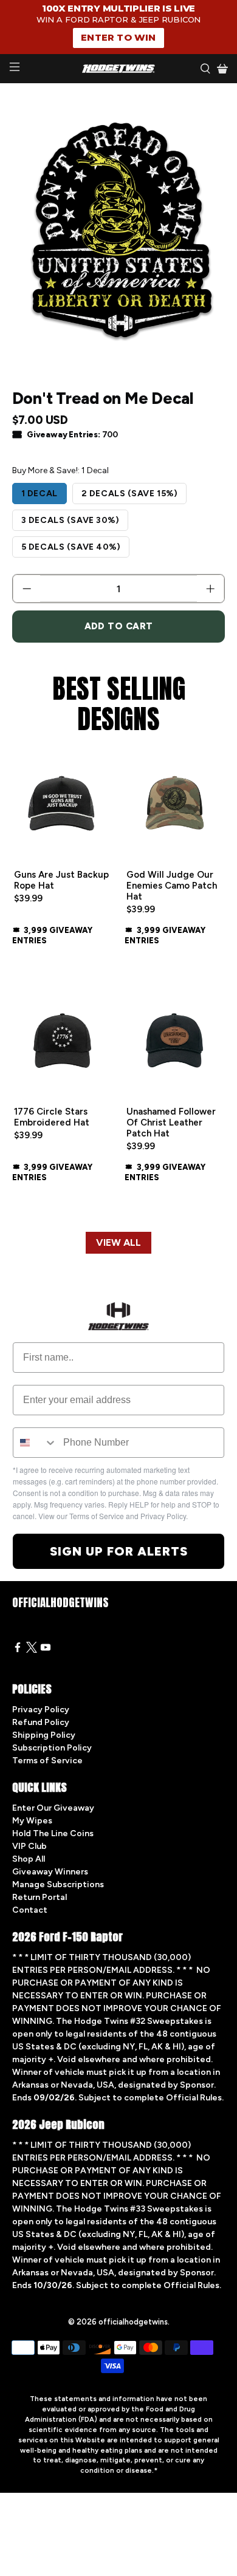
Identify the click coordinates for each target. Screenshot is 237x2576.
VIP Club (29, 1846)
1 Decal (39, 494)
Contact (30, 1910)
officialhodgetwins (133, 2322)
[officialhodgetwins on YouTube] (46, 1650)
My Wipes (32, 1821)
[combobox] (35, 1443)
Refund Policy (41, 1722)
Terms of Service (47, 1761)
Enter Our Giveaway (53, 1808)
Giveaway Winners (50, 1872)
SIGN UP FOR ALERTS (119, 1551)
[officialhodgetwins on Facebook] (18, 1650)
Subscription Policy (52, 1748)
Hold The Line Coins (53, 1833)
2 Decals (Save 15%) (130, 494)
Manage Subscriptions (58, 1884)
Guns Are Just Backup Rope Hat (61, 880)
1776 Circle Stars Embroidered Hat (52, 1117)
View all (118, 1242)
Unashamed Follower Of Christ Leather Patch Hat (171, 1122)
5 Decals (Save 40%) (71, 547)
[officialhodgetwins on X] (32, 1650)
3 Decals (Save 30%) (70, 520)
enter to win (118, 37)
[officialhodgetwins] (119, 69)
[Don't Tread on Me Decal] (119, 230)
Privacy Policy (41, 1710)
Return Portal (39, 1897)
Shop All (29, 1859)
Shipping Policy (44, 1735)
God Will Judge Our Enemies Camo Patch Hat (172, 886)
